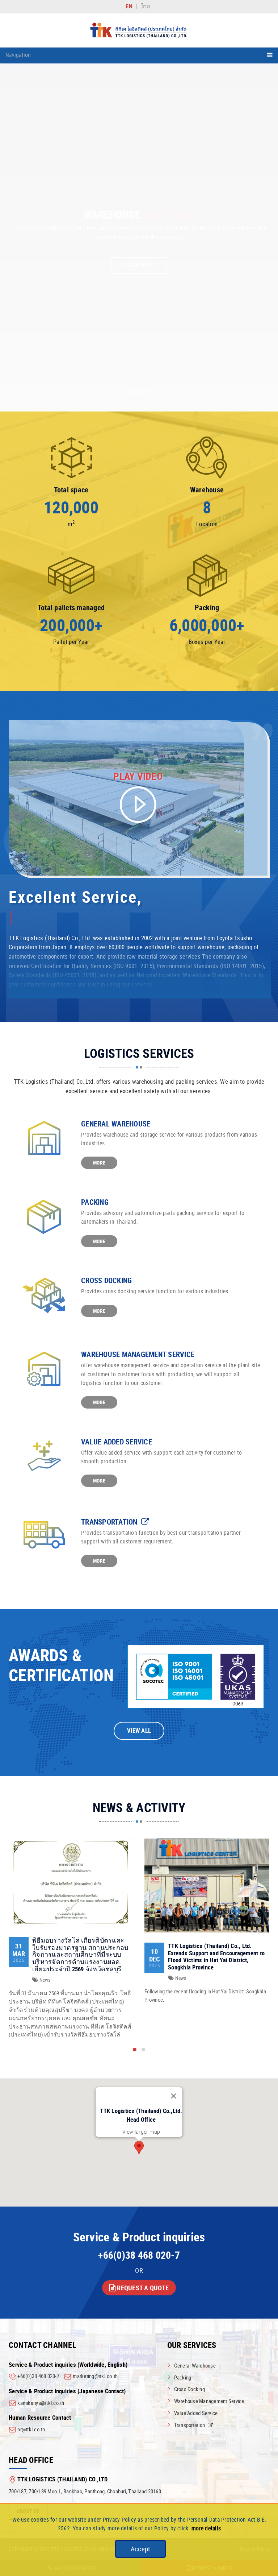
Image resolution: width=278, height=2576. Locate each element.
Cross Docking (106, 1280)
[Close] (174, 2096)
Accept (140, 2549)
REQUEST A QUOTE (142, 2288)
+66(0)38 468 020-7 (139, 2255)
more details (206, 2528)
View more (71, 1883)
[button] (135, 2050)
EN (129, 6)
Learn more (139, 265)
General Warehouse (116, 1124)
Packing (95, 1202)
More (99, 1163)
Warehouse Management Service (138, 1354)
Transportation (110, 1522)
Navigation (18, 55)
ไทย (146, 7)
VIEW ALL (139, 1731)
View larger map (141, 2132)
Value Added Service (117, 1442)
